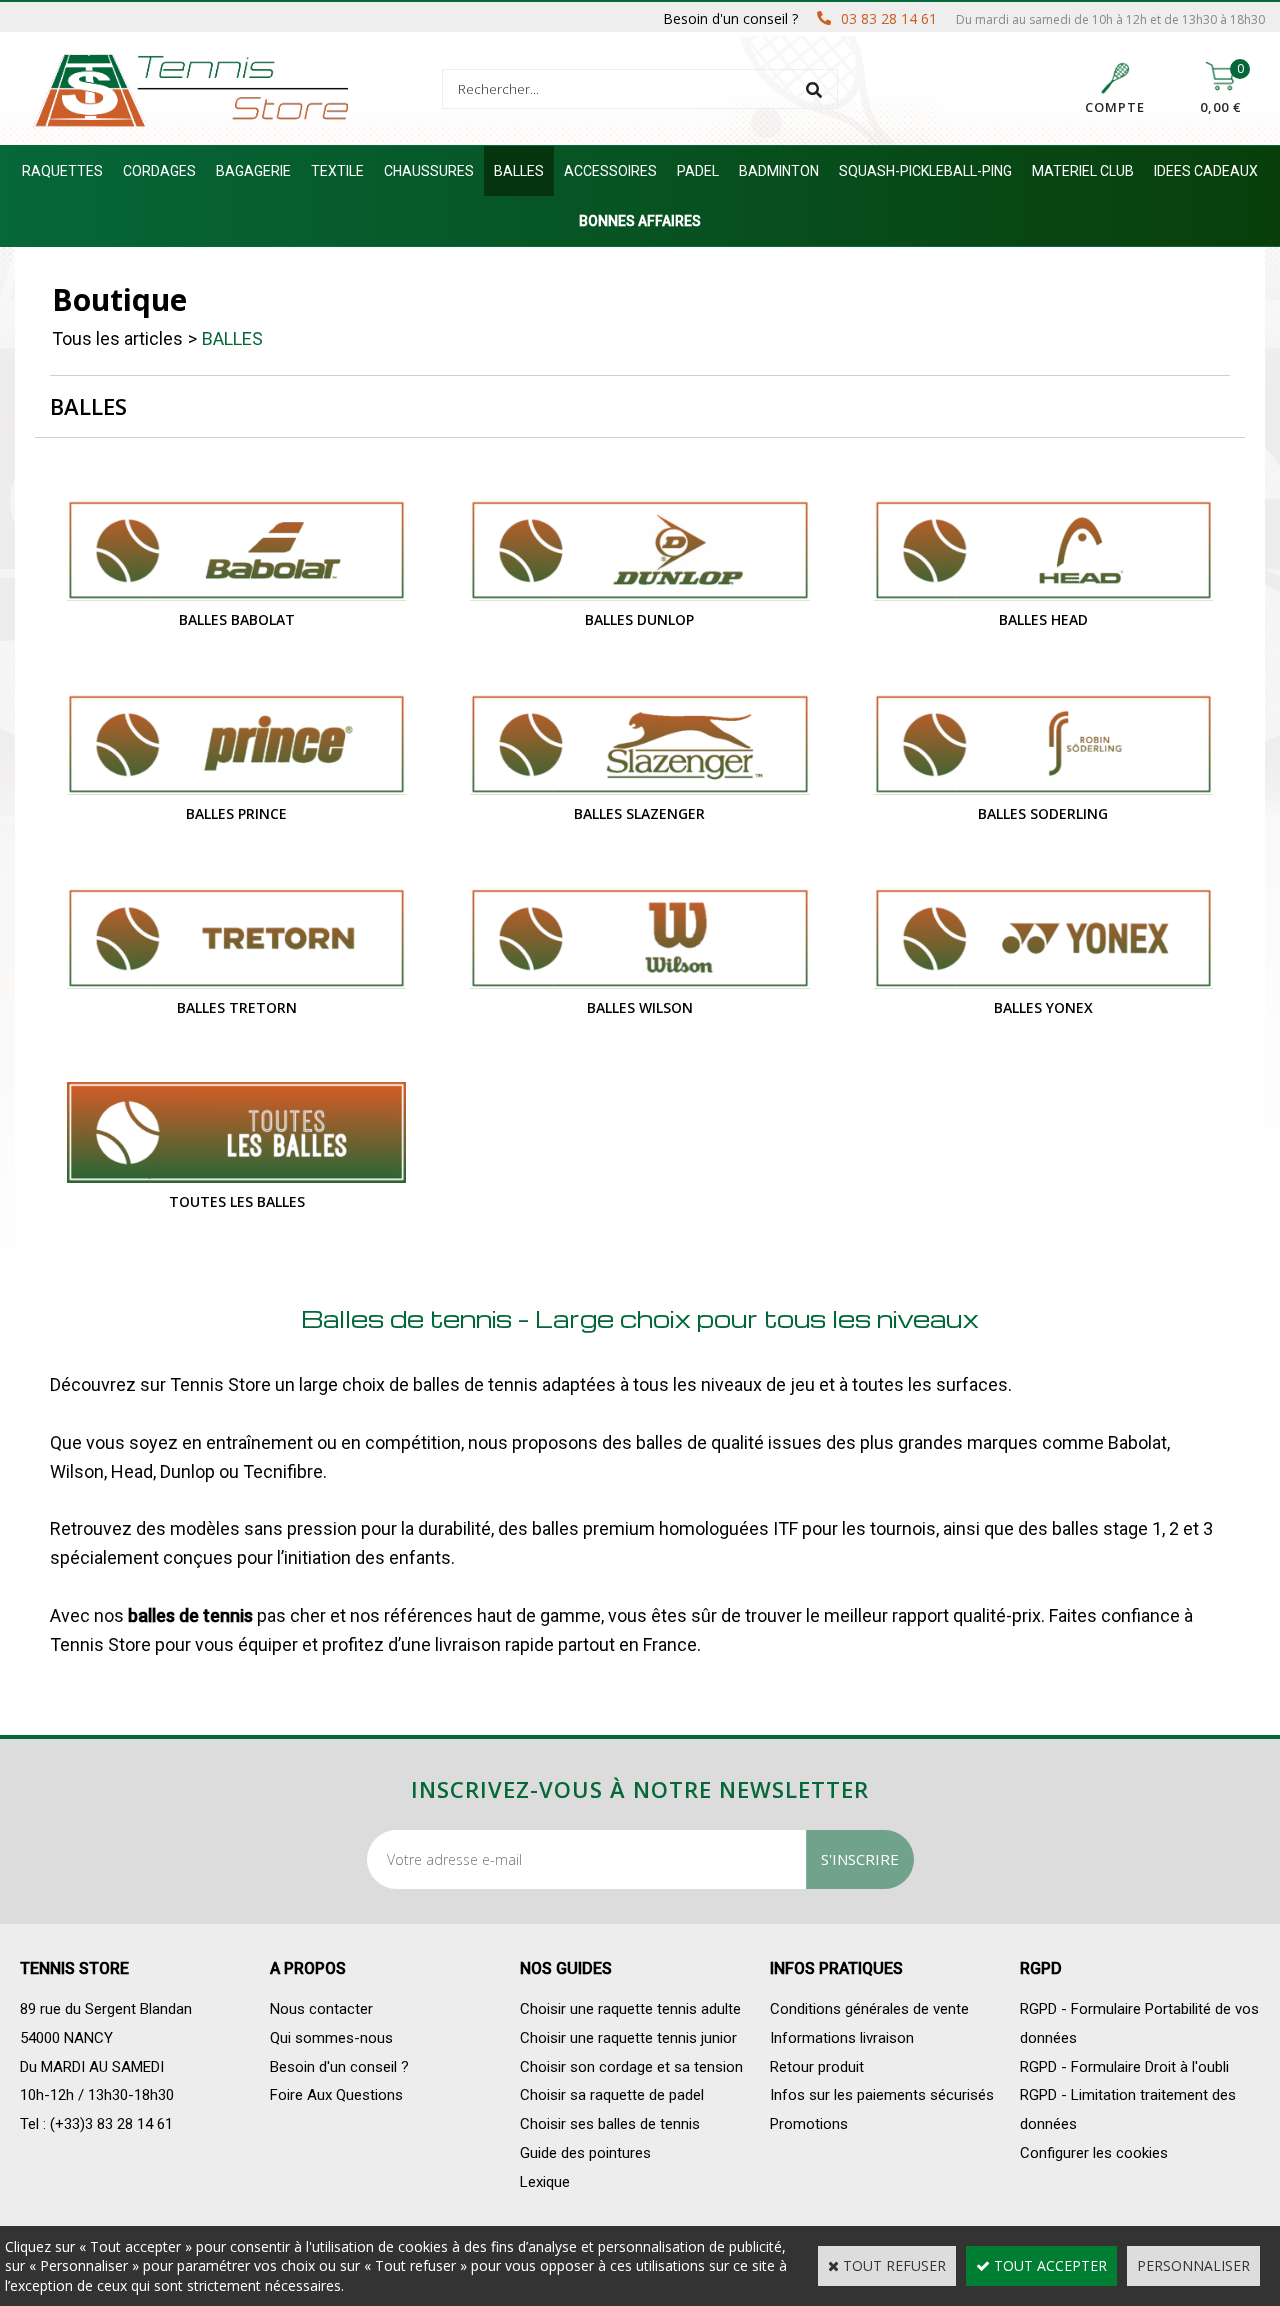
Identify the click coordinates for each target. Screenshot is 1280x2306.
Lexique (545, 2182)
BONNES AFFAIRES (640, 221)
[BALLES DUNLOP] (639, 595)
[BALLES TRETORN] (236, 983)
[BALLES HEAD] (1043, 595)
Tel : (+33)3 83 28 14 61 (96, 2124)
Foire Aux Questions (336, 2095)
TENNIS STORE (74, 1968)
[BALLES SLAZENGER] (639, 789)
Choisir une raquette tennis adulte (630, 2009)
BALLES (519, 171)
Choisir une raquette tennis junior (628, 2038)
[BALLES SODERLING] (1043, 789)
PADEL (698, 171)
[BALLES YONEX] (1043, 983)
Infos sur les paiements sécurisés (882, 2095)
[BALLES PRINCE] (236, 789)
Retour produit (817, 2067)
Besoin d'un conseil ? (339, 2067)
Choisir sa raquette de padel (612, 2095)
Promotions (809, 2124)
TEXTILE (337, 171)
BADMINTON (779, 171)
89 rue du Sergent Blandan (106, 2009)
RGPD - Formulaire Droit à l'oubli (1124, 2067)
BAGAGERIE (253, 171)
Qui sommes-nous (331, 2038)
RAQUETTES (62, 171)
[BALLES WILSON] (639, 983)
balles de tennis (190, 1615)
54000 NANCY (66, 2038)
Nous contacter (321, 2009)
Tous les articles (117, 338)
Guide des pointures (585, 2153)
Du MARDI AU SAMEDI (92, 2067)
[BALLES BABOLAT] (236, 595)
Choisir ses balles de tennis (610, 2124)
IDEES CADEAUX (1206, 171)
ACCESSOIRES (610, 171)
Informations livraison (842, 2038)
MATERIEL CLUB (1083, 171)
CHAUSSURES (429, 171)
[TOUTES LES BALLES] (236, 1177)
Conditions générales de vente (869, 2009)
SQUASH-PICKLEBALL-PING (925, 171)
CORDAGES (159, 171)
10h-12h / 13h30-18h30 (97, 2095)
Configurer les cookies (1094, 2153)
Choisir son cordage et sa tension (631, 2067)
